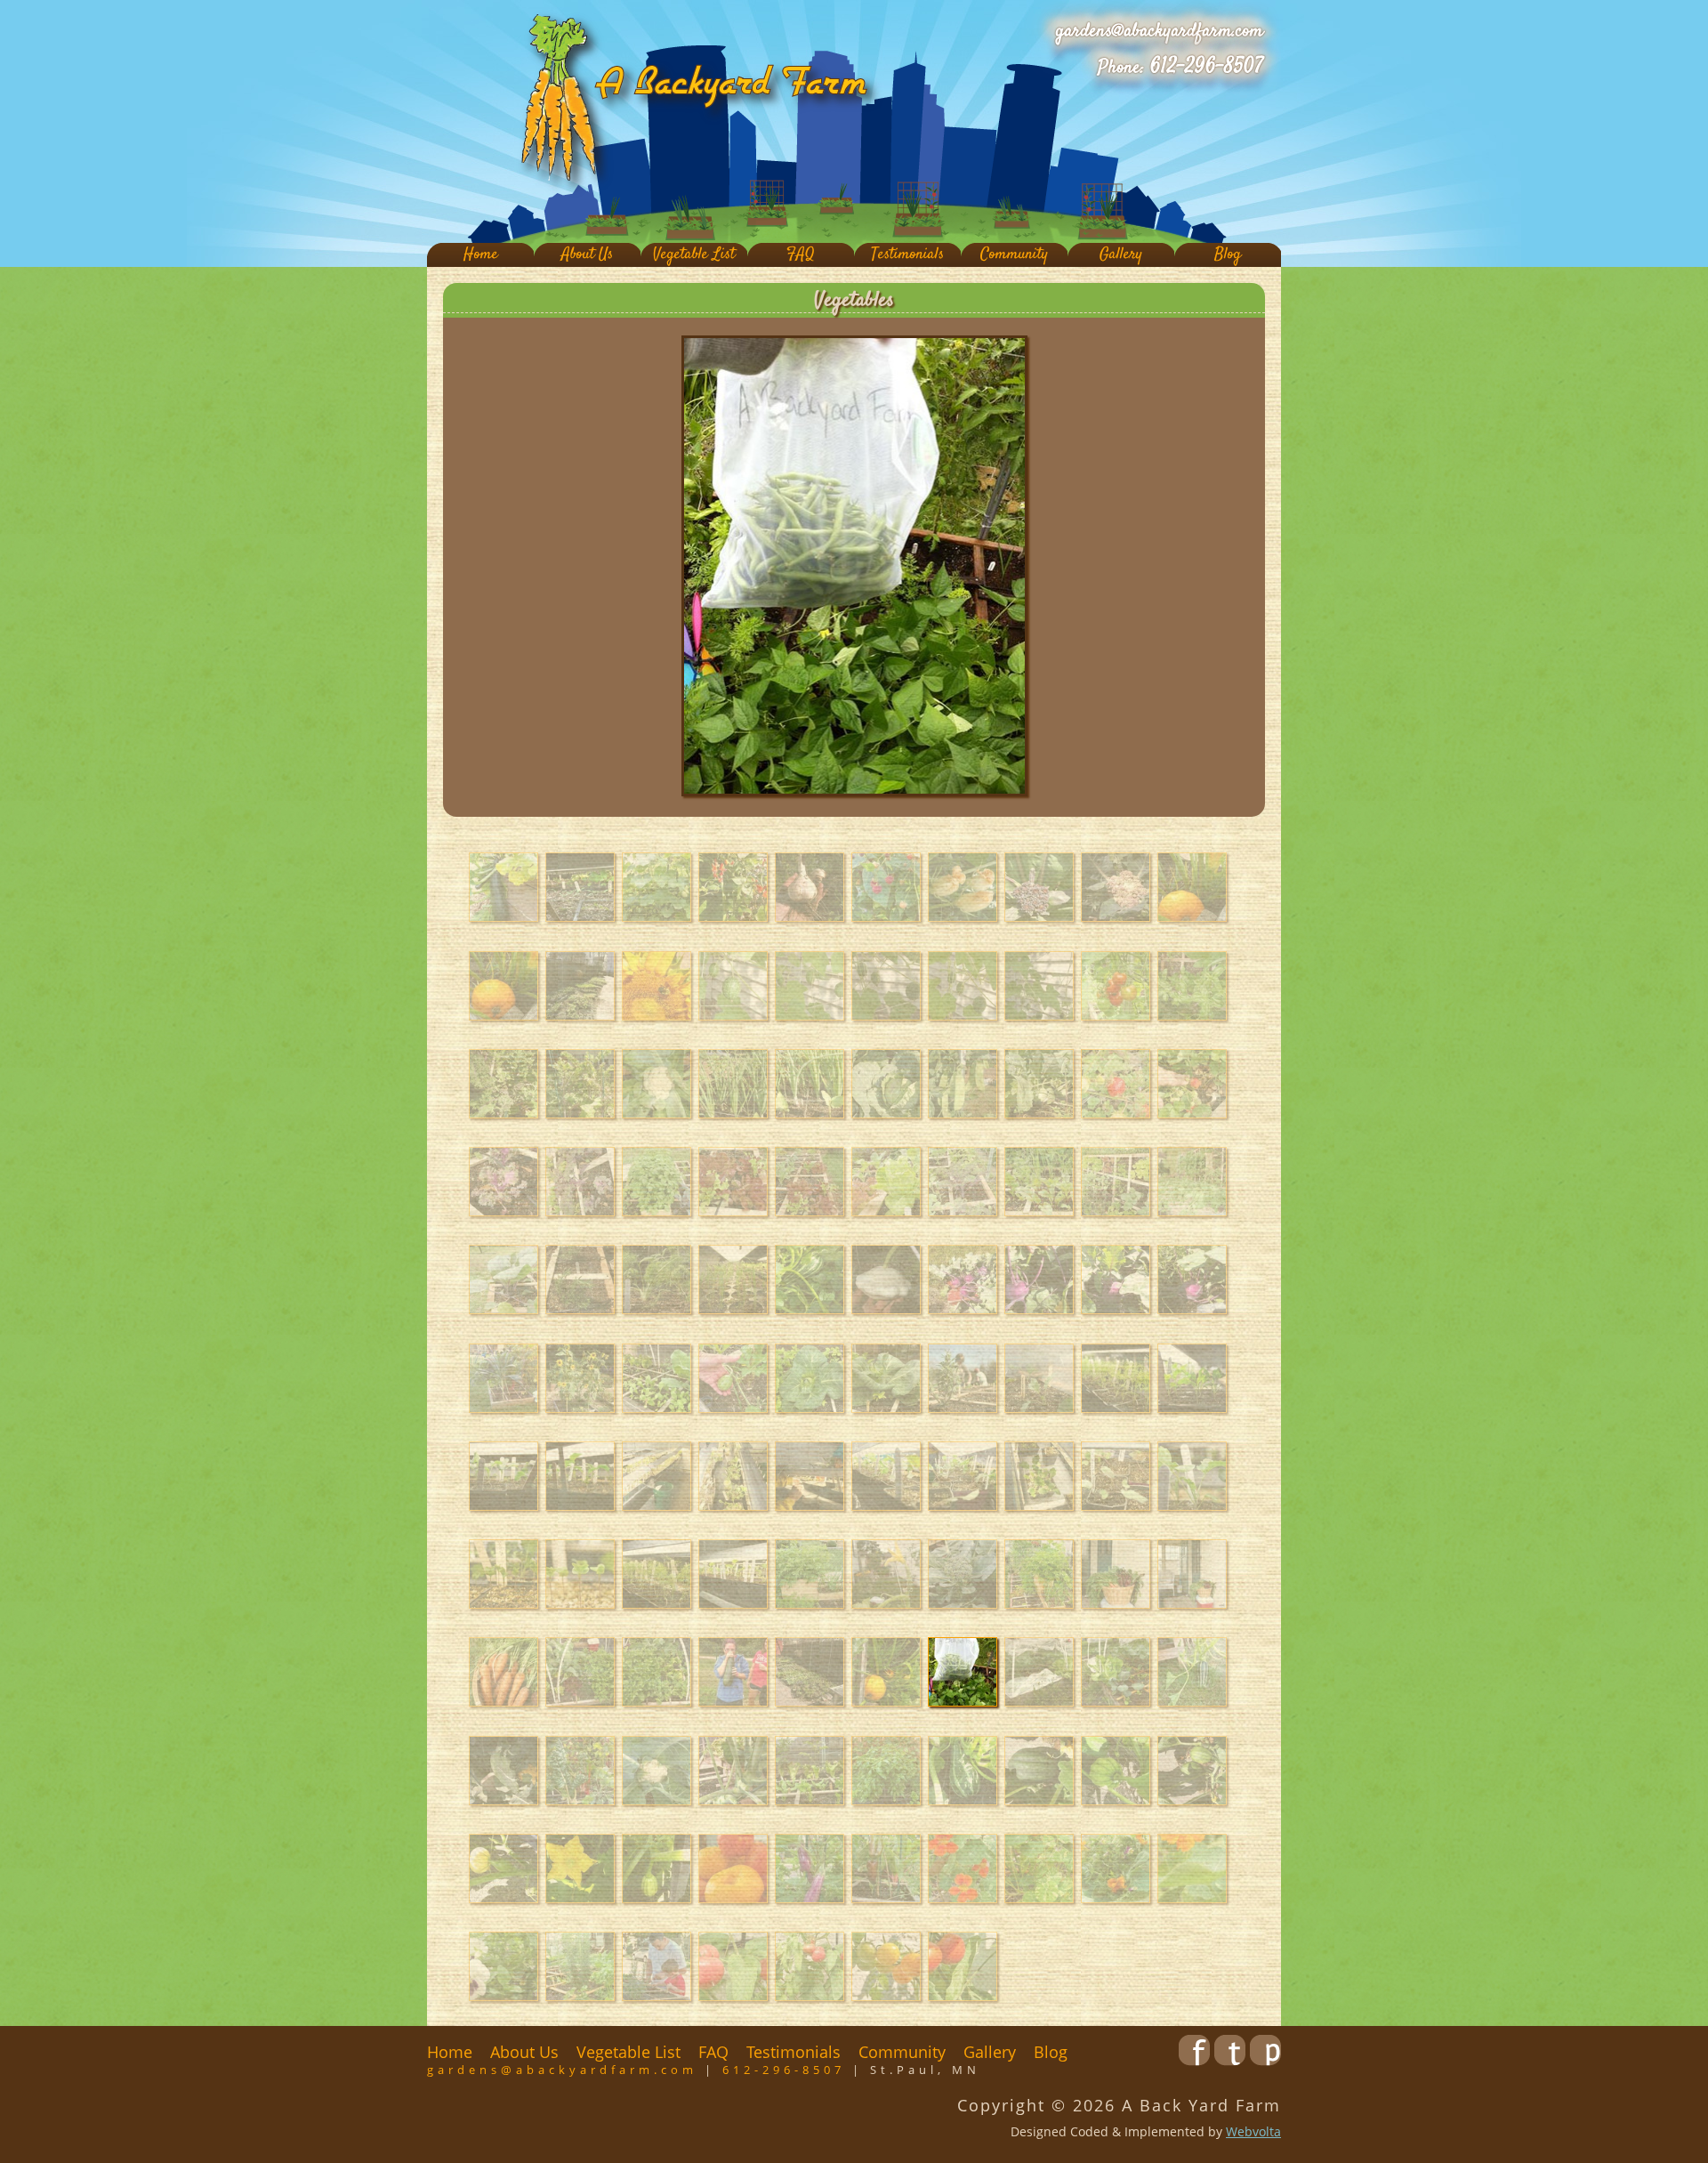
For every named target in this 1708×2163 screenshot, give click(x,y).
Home (481, 255)
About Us (587, 255)
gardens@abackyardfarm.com (1160, 31)
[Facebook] (1194, 2060)
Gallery (1121, 255)
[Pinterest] (1265, 2060)
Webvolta (1253, 2131)
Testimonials (907, 255)
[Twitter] (1230, 2060)
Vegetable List (694, 255)
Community (1014, 255)
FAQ (801, 255)
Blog (1228, 255)
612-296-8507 (1207, 67)
